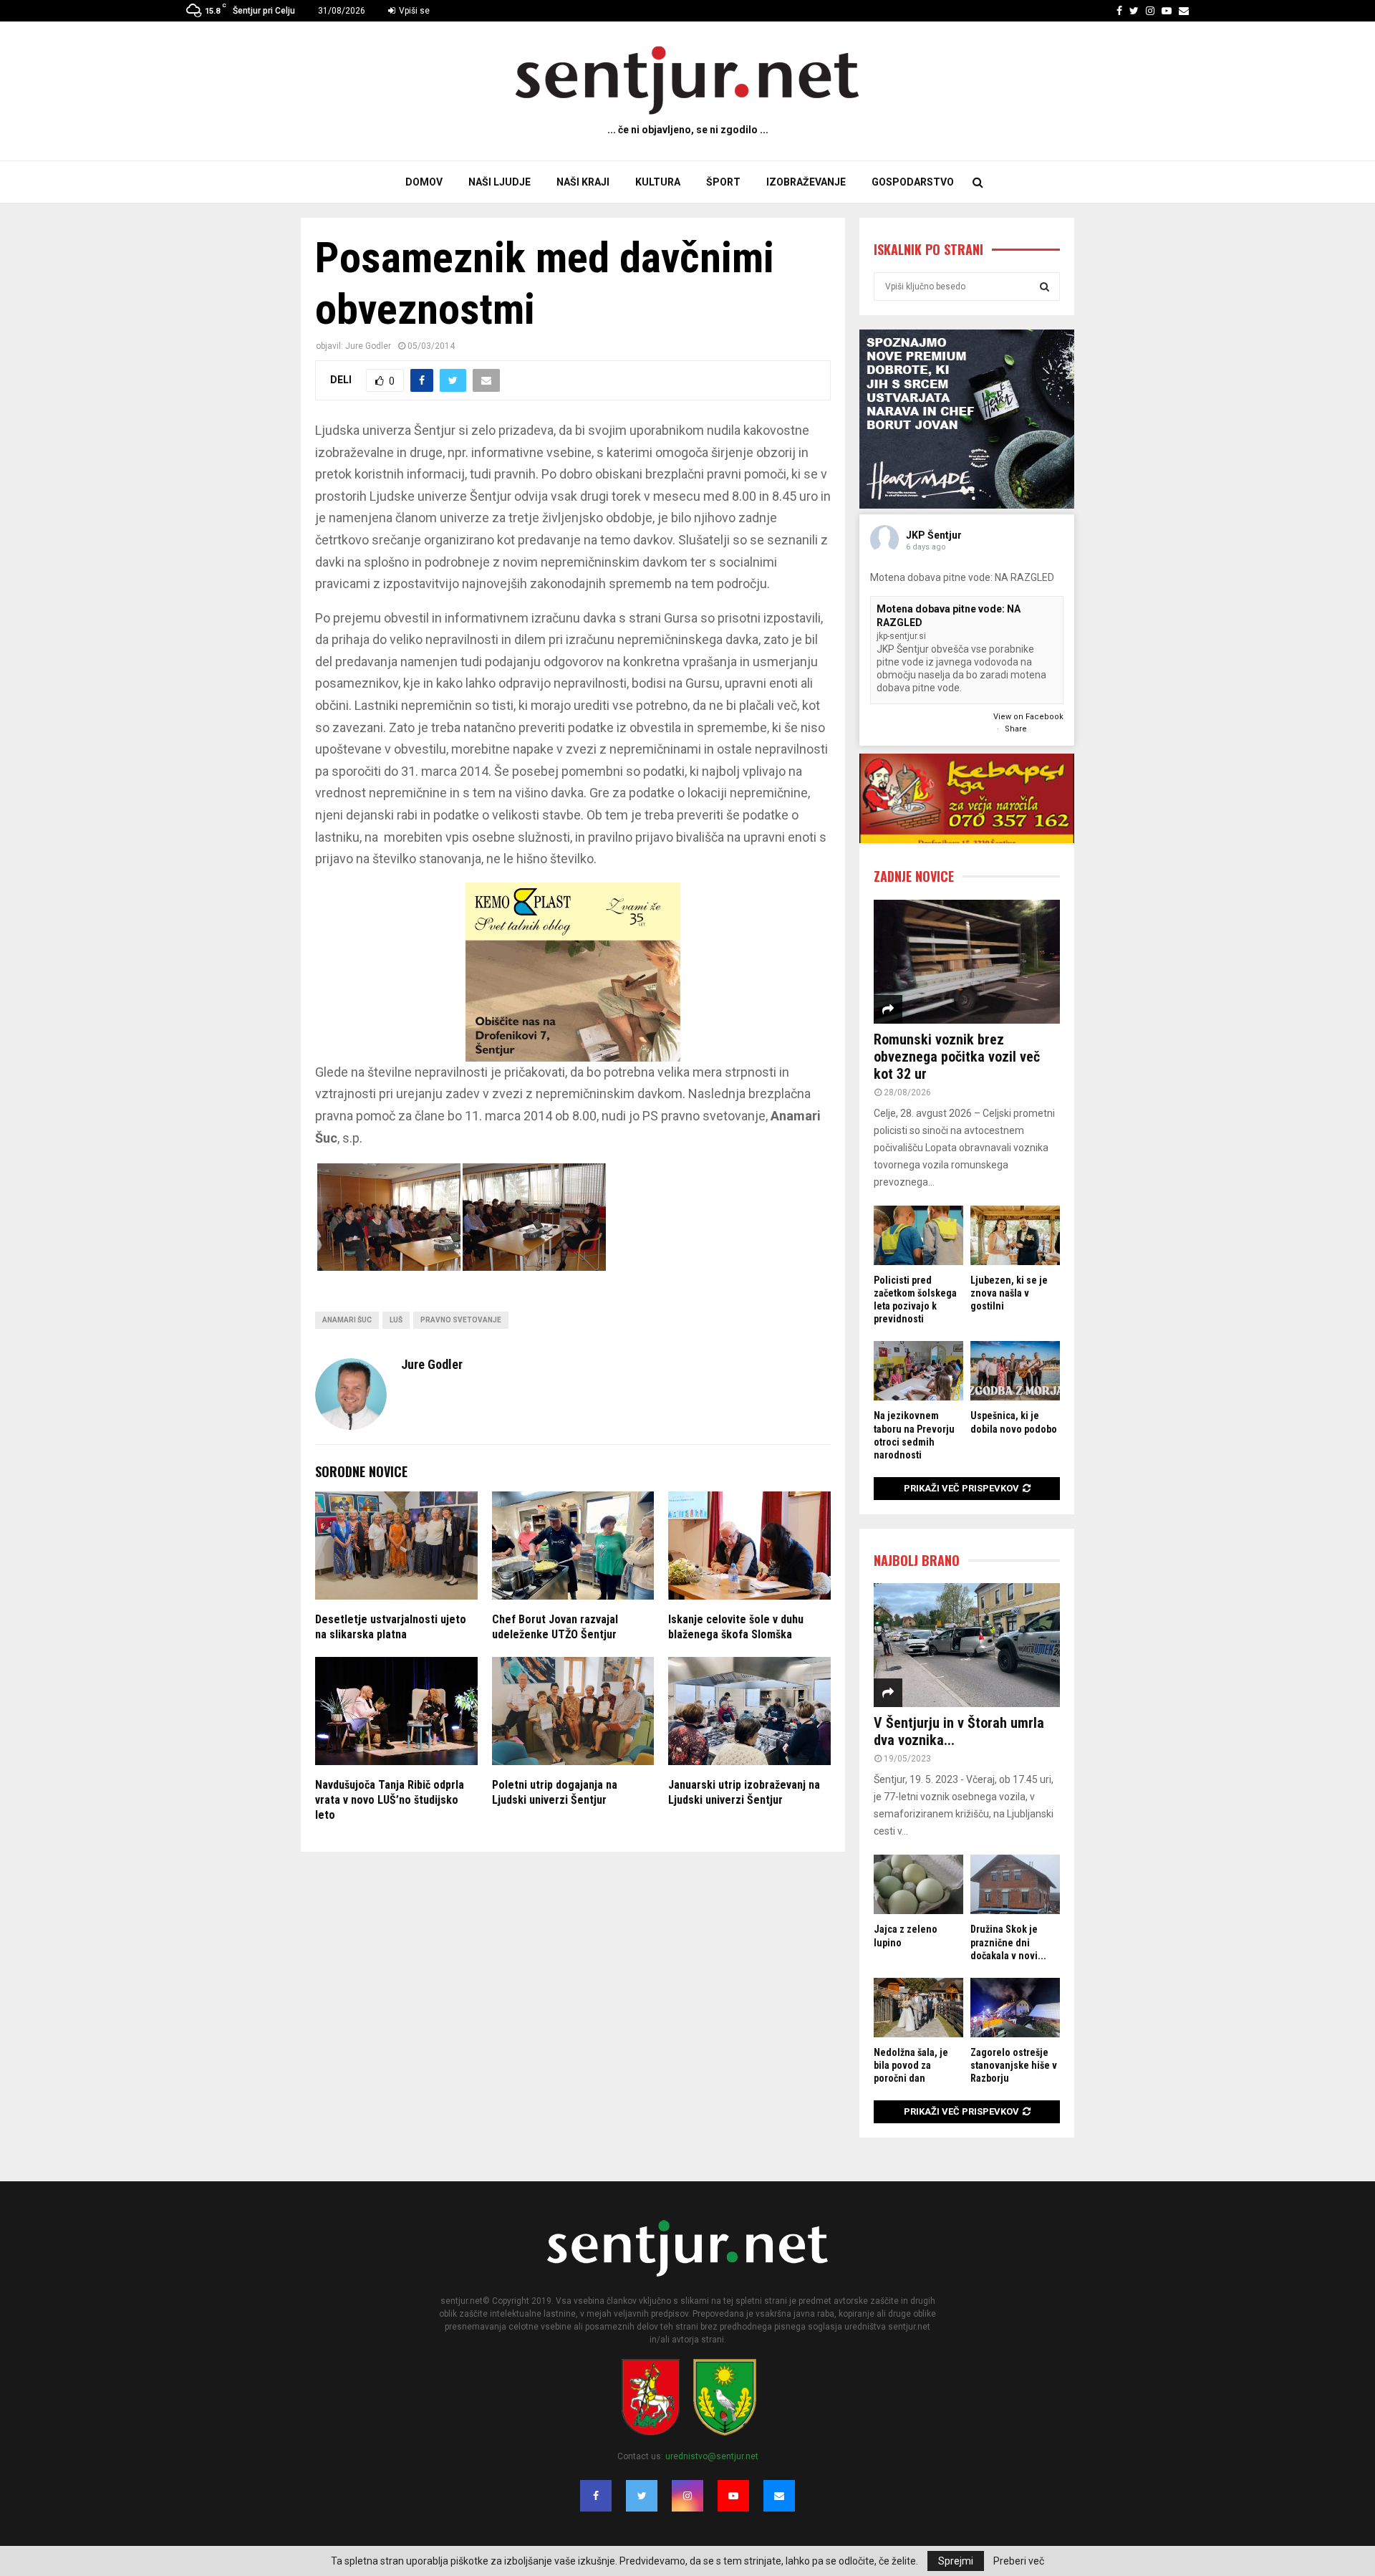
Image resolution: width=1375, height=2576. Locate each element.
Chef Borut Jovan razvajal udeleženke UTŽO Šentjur (555, 1627)
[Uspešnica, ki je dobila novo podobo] (1015, 1371)
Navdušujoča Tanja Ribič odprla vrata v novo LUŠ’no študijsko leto (390, 1800)
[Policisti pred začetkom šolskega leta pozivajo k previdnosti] (918, 1235)
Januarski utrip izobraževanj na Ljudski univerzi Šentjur (744, 1792)
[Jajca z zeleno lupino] (918, 1884)
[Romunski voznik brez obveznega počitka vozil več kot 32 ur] (967, 962)
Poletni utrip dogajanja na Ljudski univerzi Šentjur (555, 1792)
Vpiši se (413, 11)
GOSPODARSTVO (913, 182)
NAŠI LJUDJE (500, 182)
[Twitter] (642, 2496)
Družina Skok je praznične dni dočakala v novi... (1008, 1942)
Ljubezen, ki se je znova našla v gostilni (1009, 1293)
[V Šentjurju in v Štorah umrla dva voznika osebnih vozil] (967, 1645)
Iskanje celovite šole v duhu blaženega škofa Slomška (736, 1627)
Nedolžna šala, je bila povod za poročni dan (911, 2065)
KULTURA (658, 182)
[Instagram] (687, 2496)
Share (1016, 729)
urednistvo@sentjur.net (712, 2456)
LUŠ (396, 1320)
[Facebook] (596, 2496)
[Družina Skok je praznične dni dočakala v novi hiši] (1015, 1884)
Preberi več (1019, 2561)
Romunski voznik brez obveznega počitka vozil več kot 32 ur (957, 1057)
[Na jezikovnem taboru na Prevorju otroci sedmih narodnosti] (918, 1371)
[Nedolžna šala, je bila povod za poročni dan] (918, 2008)
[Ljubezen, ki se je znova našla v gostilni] (1015, 1235)
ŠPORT (723, 182)
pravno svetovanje (461, 1320)
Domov (424, 182)
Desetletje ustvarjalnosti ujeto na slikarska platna (391, 1627)
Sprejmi (956, 2561)
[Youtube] (733, 2496)
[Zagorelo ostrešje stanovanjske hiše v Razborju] (1015, 2008)
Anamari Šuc (347, 1320)
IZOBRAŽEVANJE (806, 182)
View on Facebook (1028, 717)
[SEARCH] (1044, 287)
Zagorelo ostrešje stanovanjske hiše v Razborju (1014, 2065)
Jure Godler (368, 346)
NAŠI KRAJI (583, 182)
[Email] (779, 2496)
